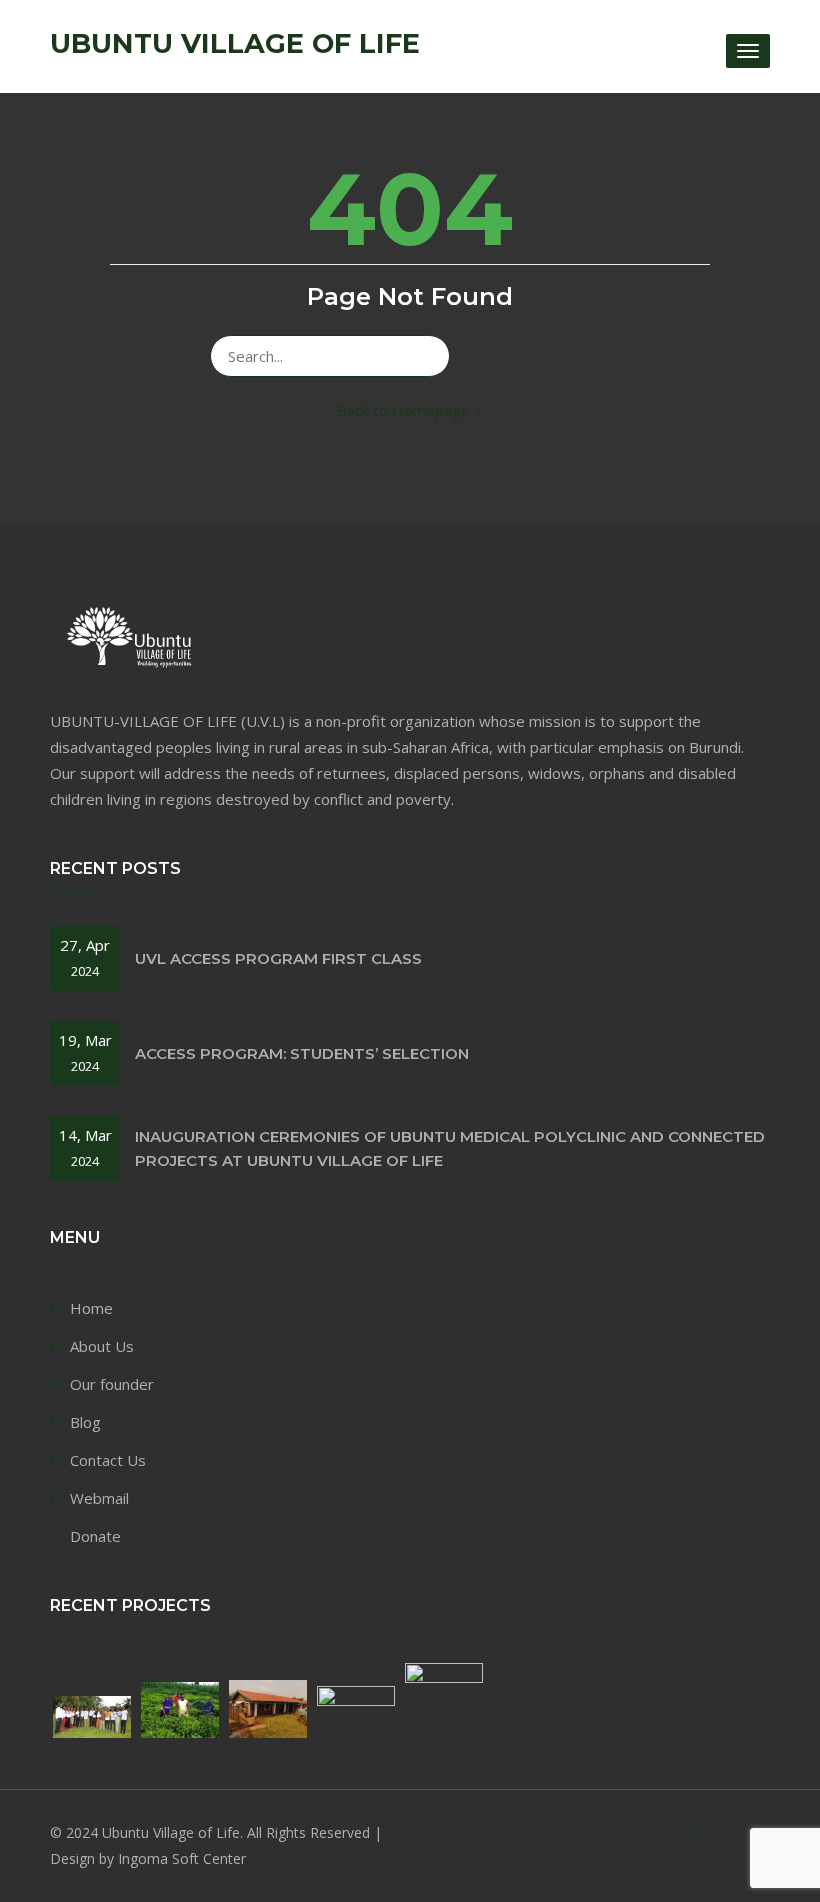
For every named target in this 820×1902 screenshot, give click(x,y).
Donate (95, 1536)
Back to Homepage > (410, 410)
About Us (102, 1346)
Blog (85, 1422)
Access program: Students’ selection (302, 1053)
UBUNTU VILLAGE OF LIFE (235, 44)
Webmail (99, 1498)
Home (91, 1308)
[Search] (425, 356)
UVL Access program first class (278, 958)
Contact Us (108, 1460)
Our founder (112, 1384)
